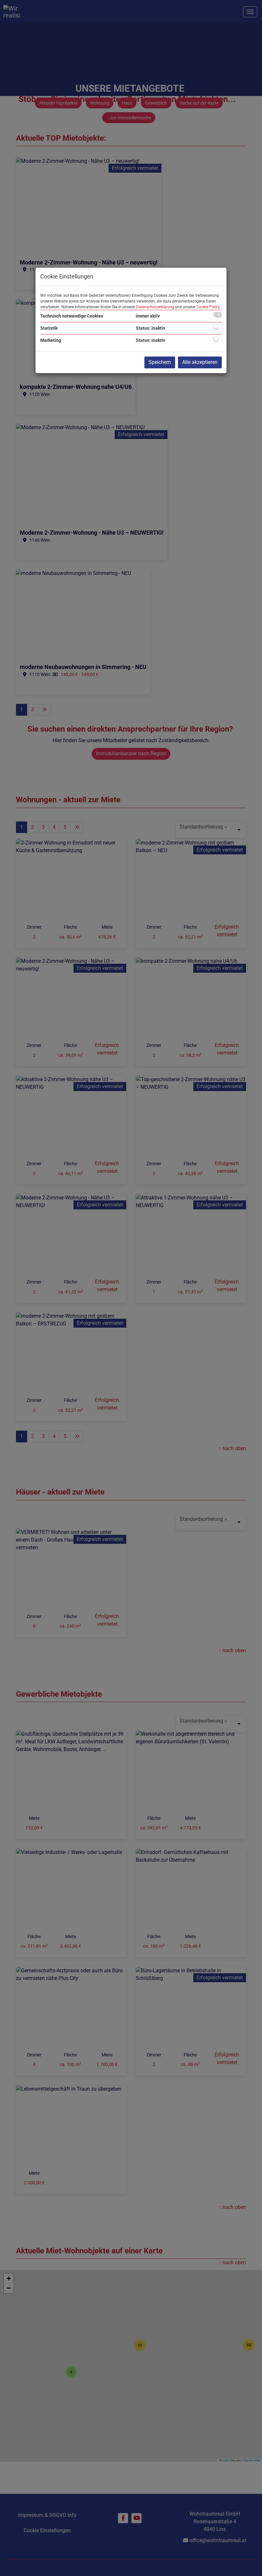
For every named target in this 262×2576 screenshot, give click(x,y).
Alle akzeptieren (200, 362)
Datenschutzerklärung (155, 307)
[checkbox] (217, 314)
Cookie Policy (208, 307)
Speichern (160, 362)
